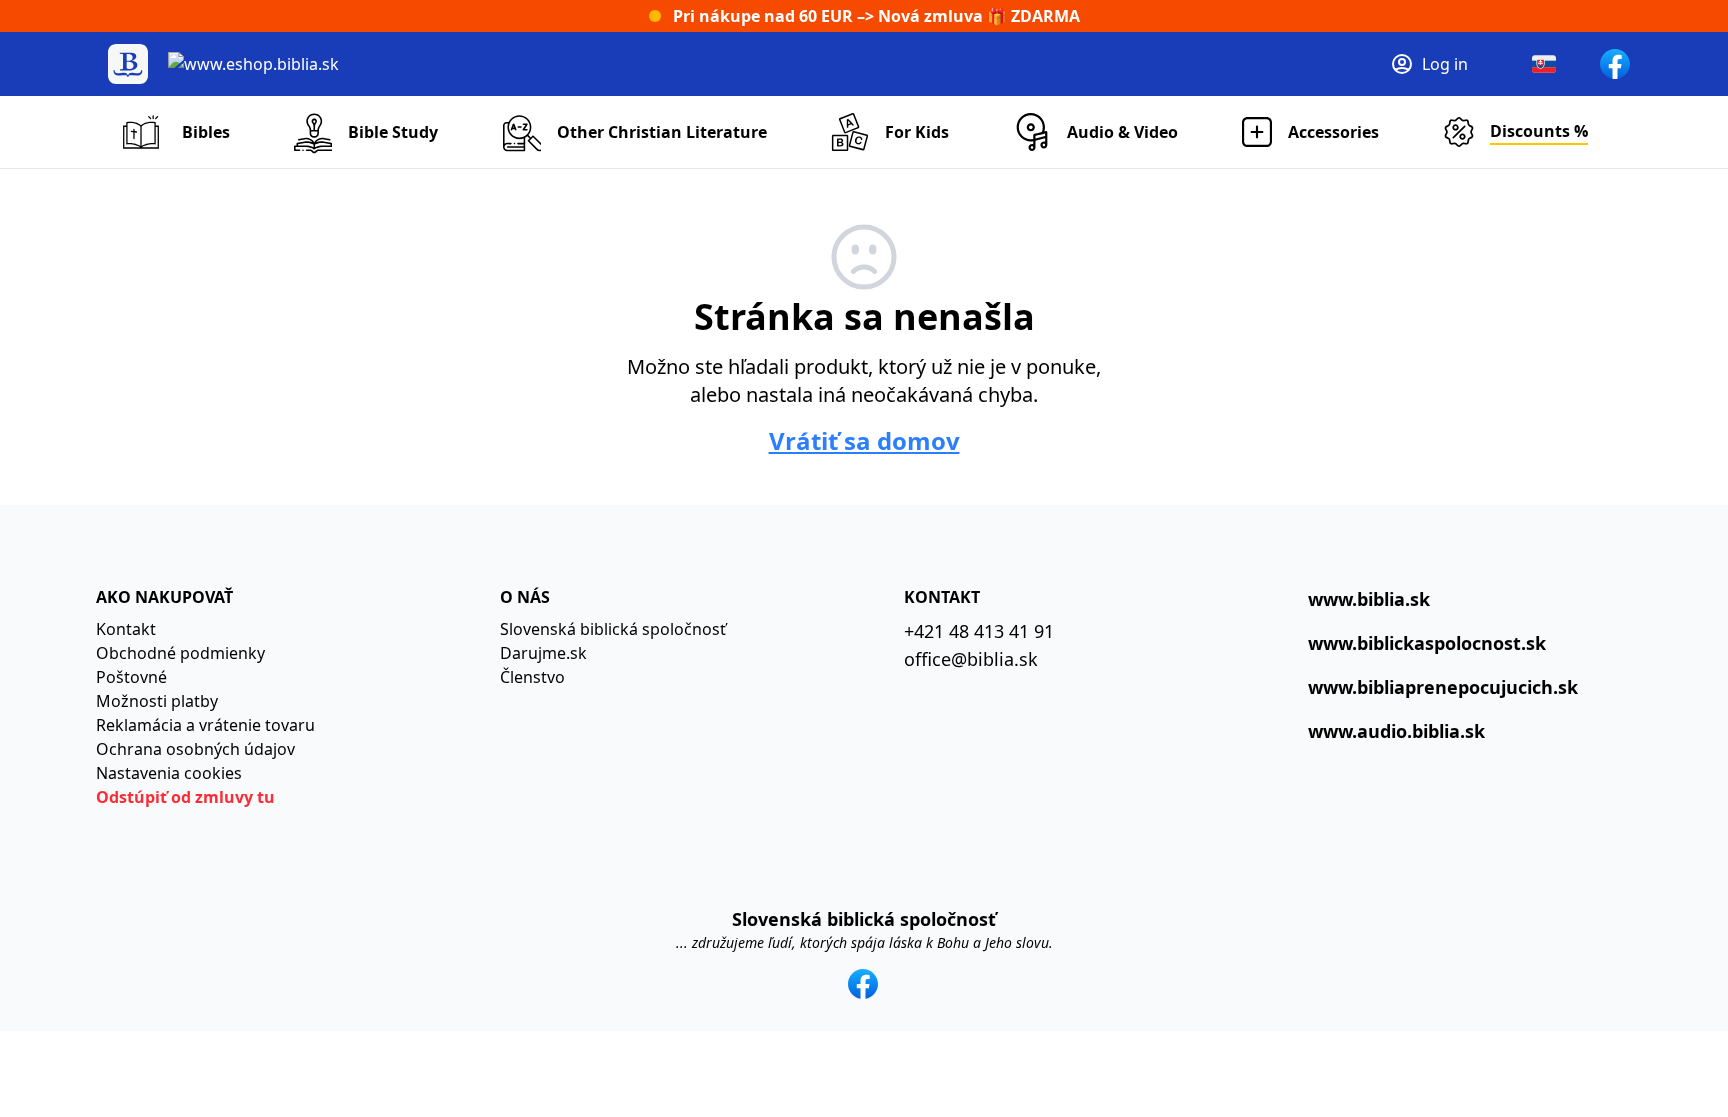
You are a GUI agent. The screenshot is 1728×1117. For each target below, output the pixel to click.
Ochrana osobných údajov (195, 749)
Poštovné (131, 677)
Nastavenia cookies (169, 773)
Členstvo (532, 677)
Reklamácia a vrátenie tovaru (205, 725)
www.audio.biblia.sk (1396, 731)
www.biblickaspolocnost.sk (1427, 643)
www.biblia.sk (1369, 599)
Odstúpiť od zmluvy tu (185, 797)
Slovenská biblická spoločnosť (613, 629)
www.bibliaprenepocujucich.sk (1443, 687)
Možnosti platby (157, 701)
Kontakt (126, 629)
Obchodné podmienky (180, 653)
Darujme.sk (543, 653)
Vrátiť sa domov (864, 441)
